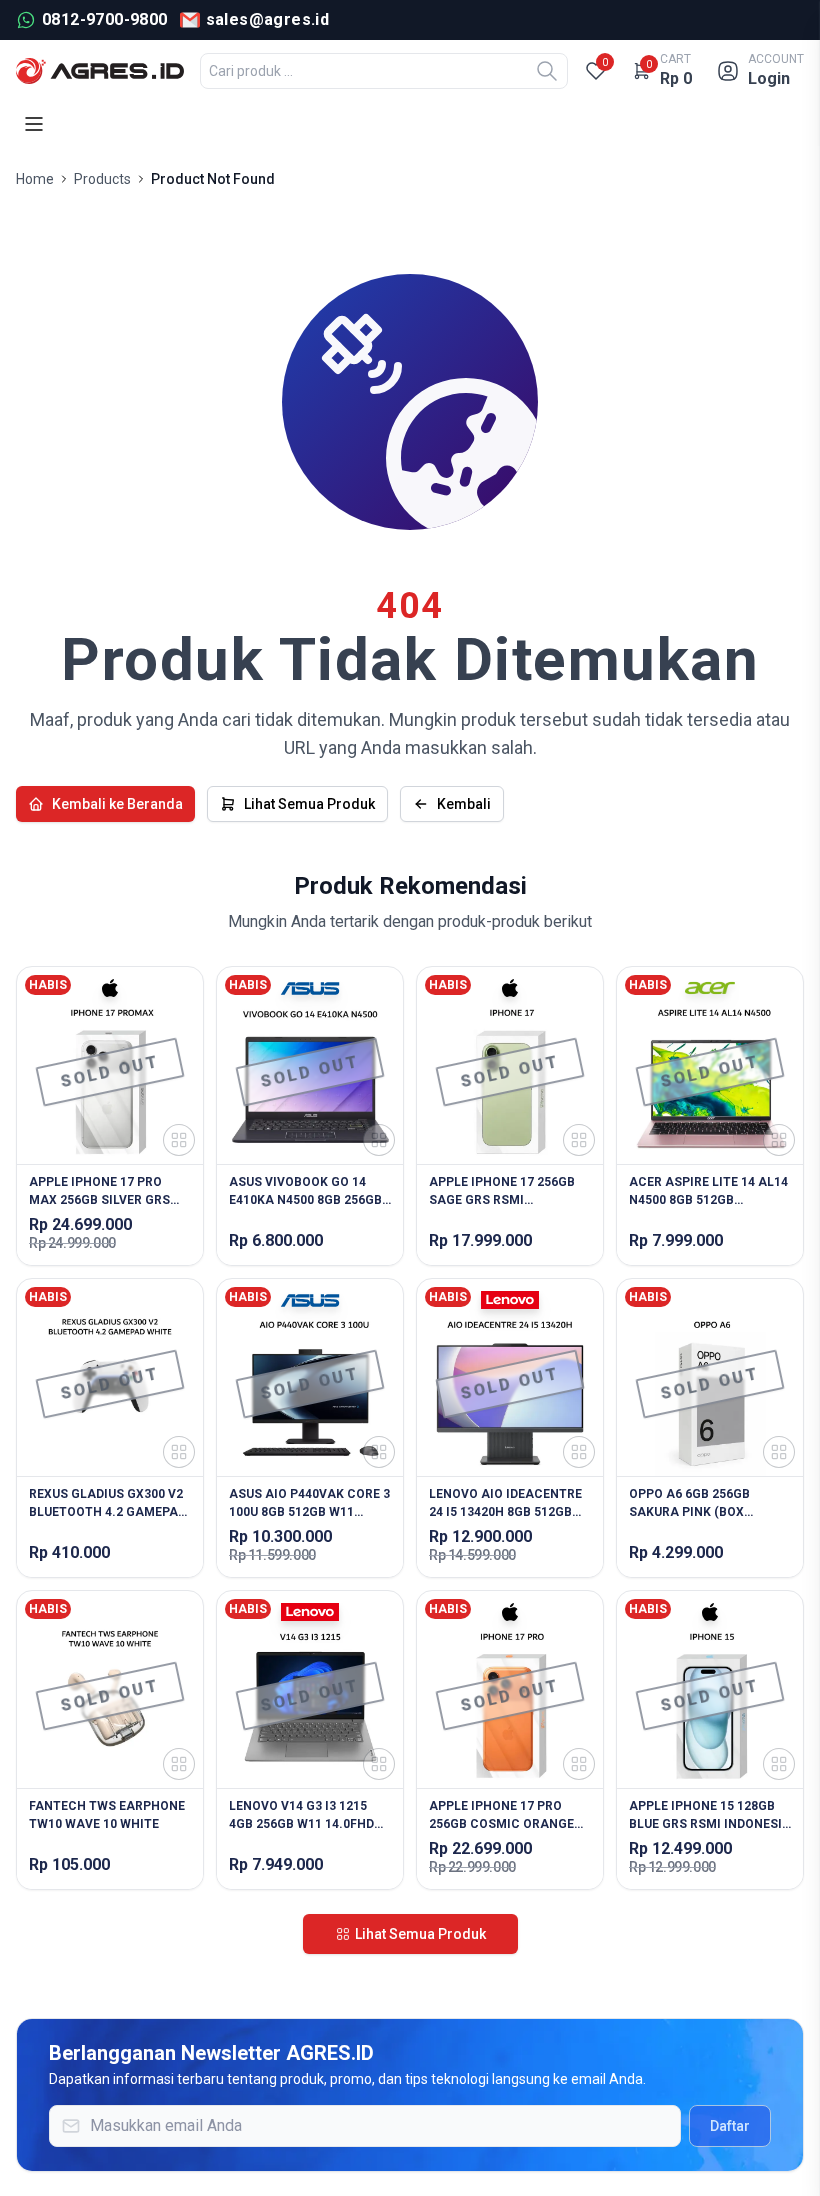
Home (35, 179)
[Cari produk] (547, 71)
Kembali (464, 804)
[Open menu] (34, 124)
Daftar (730, 2126)
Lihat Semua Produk (309, 804)
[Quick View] (179, 1140)
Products (102, 179)
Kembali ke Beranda (117, 804)
